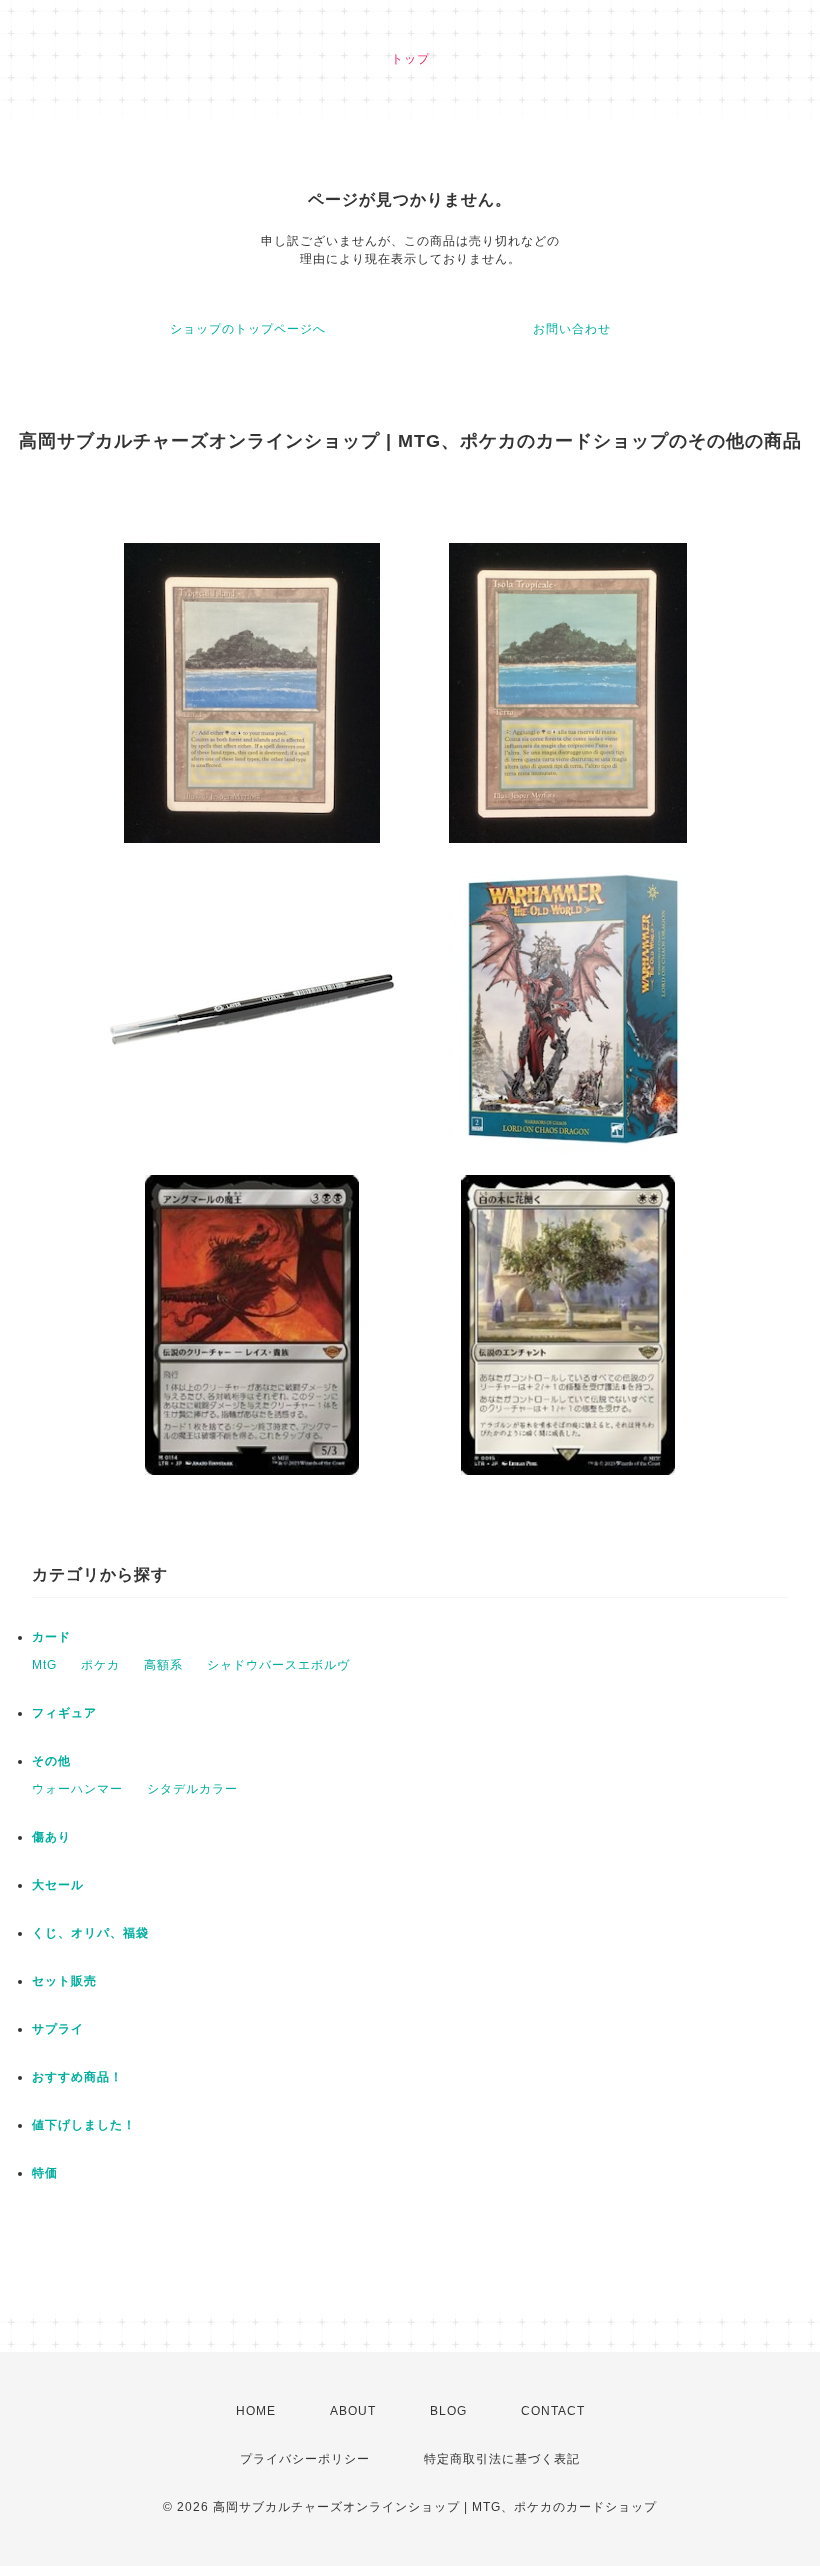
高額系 (163, 1665)
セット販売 (64, 1981)
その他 (51, 1761)
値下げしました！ (84, 2125)
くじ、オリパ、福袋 (90, 1933)
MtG (44, 1665)
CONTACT (553, 2411)
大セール (58, 1885)
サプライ (58, 2029)
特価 (45, 2173)
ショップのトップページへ (248, 329)
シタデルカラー (192, 1789)
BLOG (448, 2411)
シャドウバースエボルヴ (278, 1665)
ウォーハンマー (77, 1789)
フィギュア (64, 1713)
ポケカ (100, 1665)
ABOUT (353, 2411)
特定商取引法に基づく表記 (502, 2459)
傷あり (51, 1837)
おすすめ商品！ (77, 2077)
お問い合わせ (572, 329)
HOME (256, 2411)
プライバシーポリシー (305, 2459)
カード (51, 1637)
